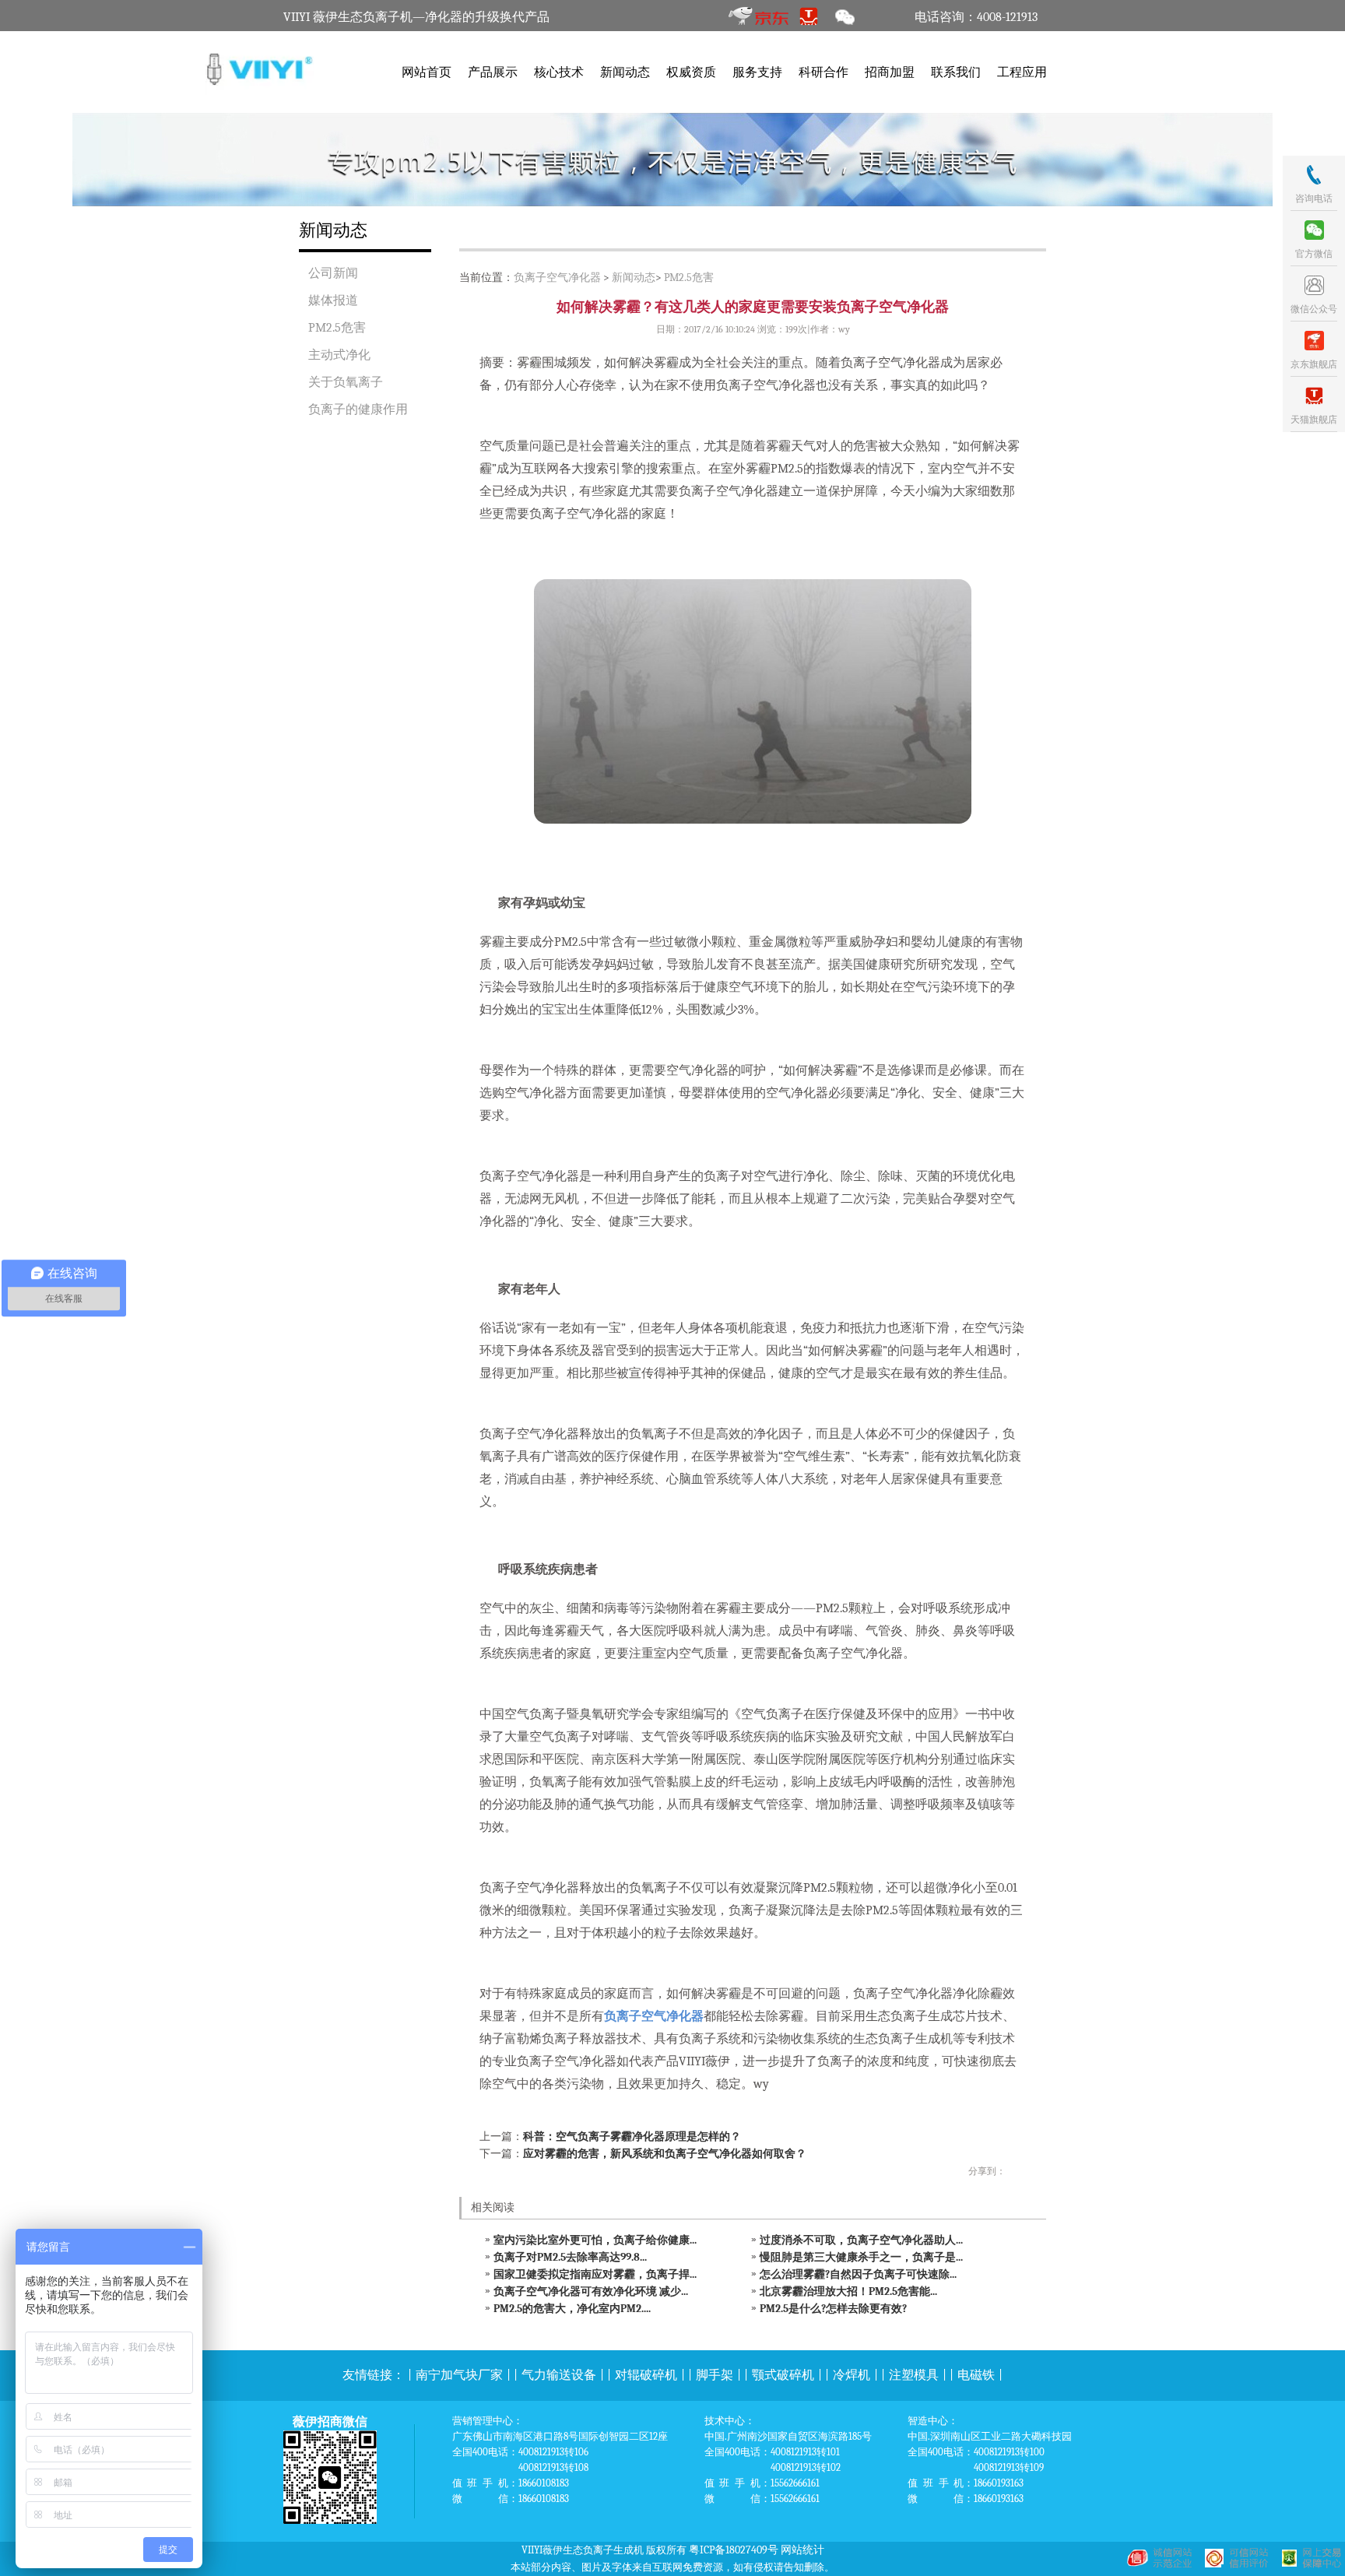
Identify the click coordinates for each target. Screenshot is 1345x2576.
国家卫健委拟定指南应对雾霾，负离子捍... (595, 2274)
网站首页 (427, 72)
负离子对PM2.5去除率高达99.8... (570, 2257)
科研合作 (824, 72)
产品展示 (493, 72)
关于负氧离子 (346, 382)
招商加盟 (890, 72)
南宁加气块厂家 (459, 2375)
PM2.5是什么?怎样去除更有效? (833, 2309)
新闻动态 (625, 72)
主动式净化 (339, 355)
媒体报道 (333, 300)
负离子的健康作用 (358, 409)
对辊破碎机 (646, 2375)
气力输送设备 (559, 2375)
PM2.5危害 (337, 328)
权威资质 (691, 72)
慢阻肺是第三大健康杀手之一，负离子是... (861, 2257)
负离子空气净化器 (557, 278)
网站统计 (802, 2550)
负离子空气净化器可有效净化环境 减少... (591, 2291)
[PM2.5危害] (672, 160)
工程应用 (1022, 72)
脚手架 (715, 2375)
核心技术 (559, 72)
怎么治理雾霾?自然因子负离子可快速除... (858, 2274)
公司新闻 (333, 273)
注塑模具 (914, 2375)
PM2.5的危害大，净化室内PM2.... (572, 2309)
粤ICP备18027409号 (734, 2550)
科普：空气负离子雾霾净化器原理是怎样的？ (632, 2137)
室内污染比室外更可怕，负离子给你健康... (595, 2240)
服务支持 (757, 72)
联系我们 (956, 72)
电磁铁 (976, 2375)
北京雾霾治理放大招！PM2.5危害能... (848, 2291)
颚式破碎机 (783, 2375)
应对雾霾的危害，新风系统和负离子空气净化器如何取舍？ (665, 2154)
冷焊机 (852, 2375)
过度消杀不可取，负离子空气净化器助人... (861, 2240)
